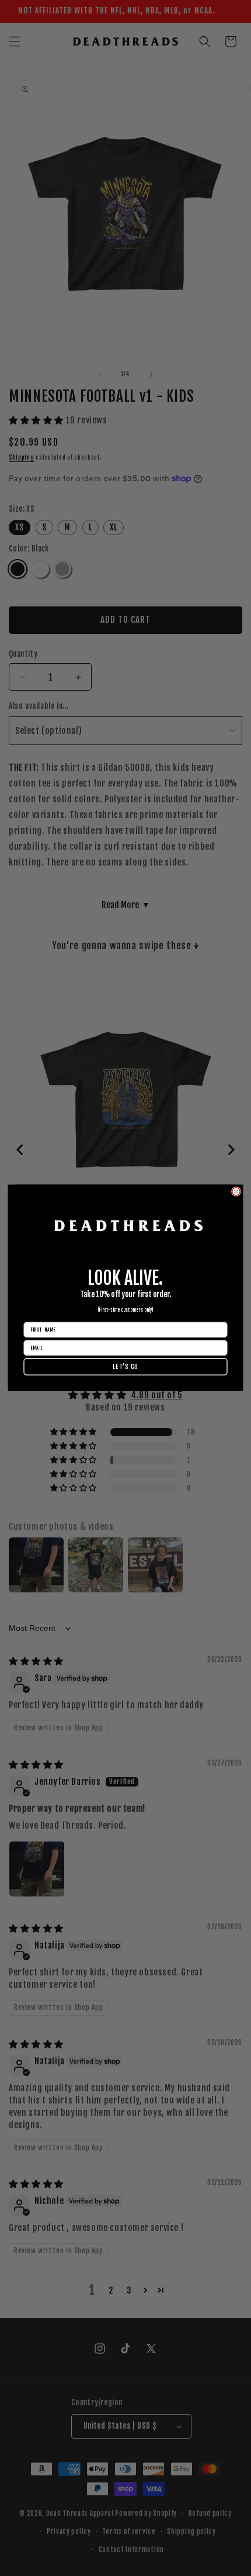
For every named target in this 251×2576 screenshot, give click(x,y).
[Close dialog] (236, 1192)
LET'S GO (125, 1367)
